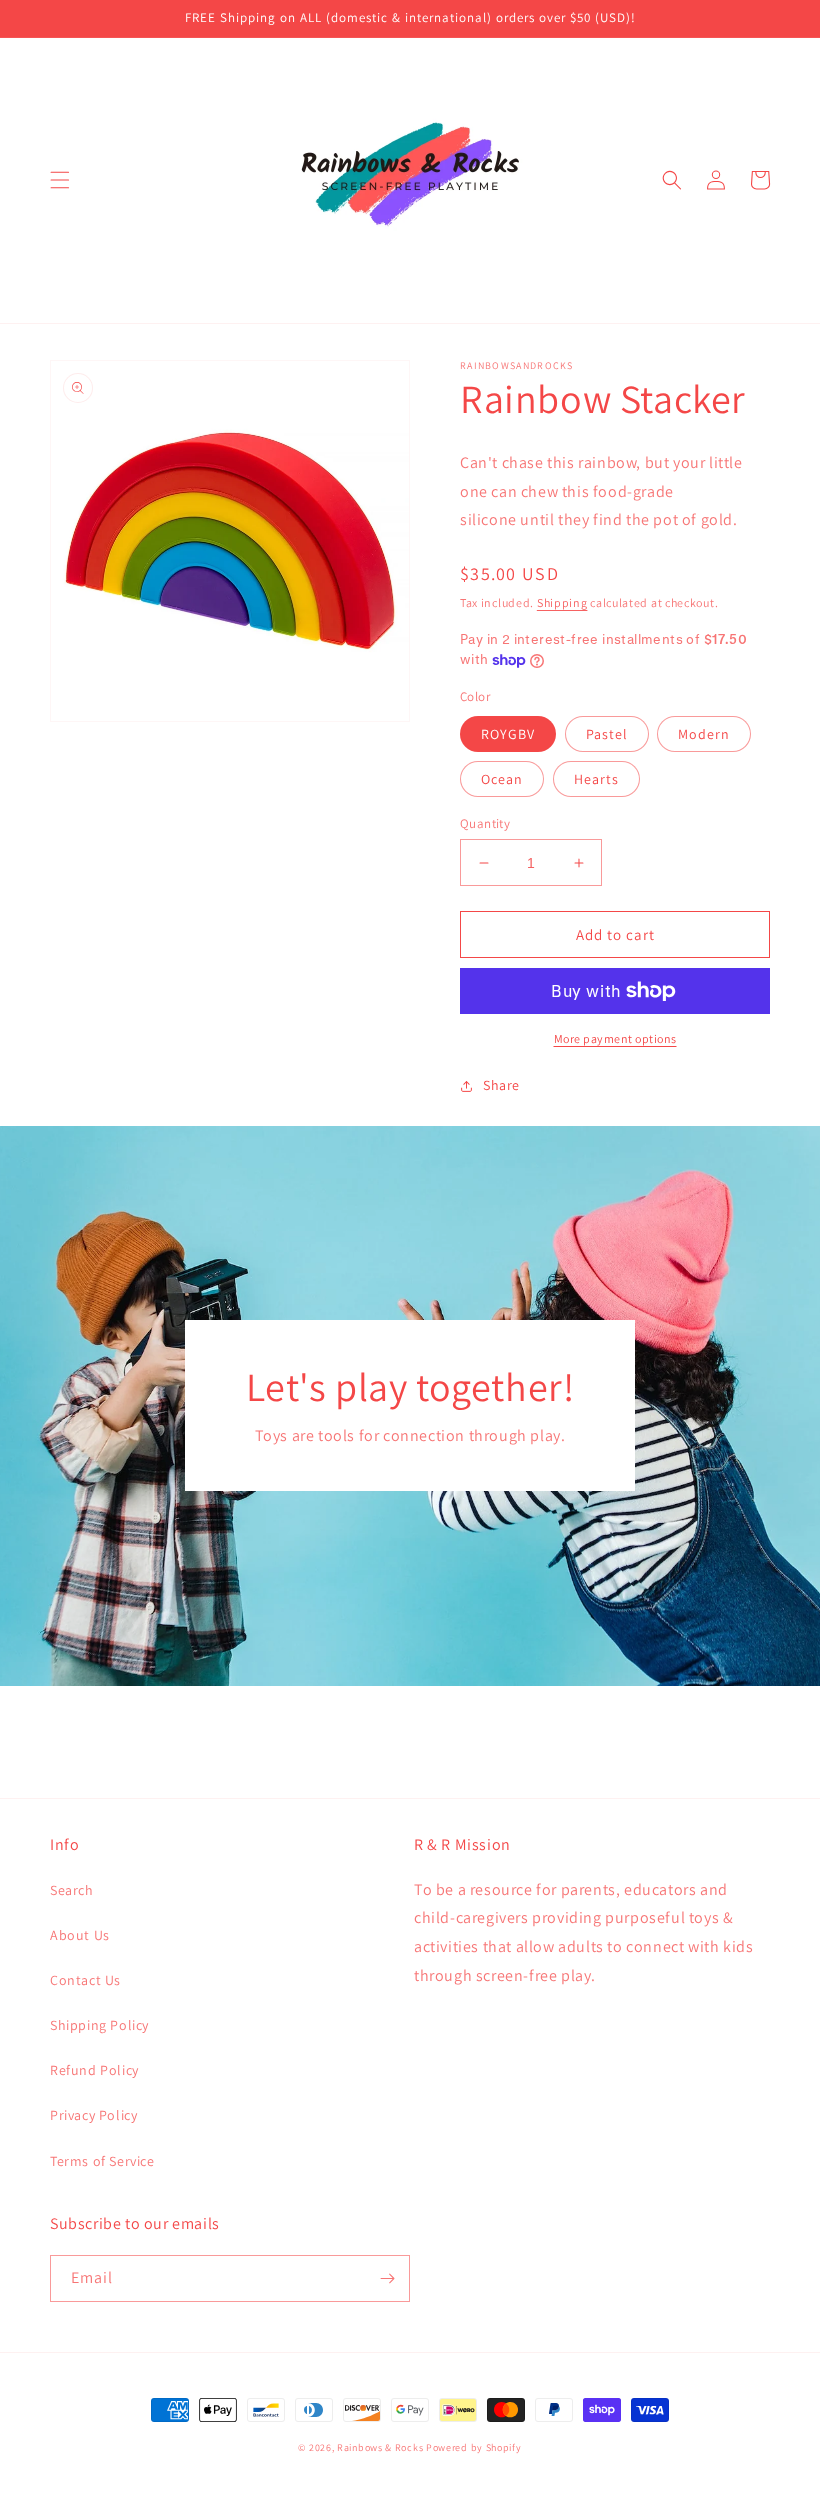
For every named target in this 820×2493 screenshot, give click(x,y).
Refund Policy (94, 2070)
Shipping (562, 602)
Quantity (485, 823)
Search (72, 1890)
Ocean (502, 779)
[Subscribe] (387, 2278)
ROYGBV (508, 734)
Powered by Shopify (474, 2447)
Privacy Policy (93, 2115)
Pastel (607, 734)
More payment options (615, 1038)
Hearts (596, 779)
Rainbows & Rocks (380, 2447)
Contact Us (85, 1980)
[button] (60, 180)
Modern (704, 734)
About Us (80, 1935)
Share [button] (501, 1085)
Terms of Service (102, 2161)
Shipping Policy (99, 2025)
